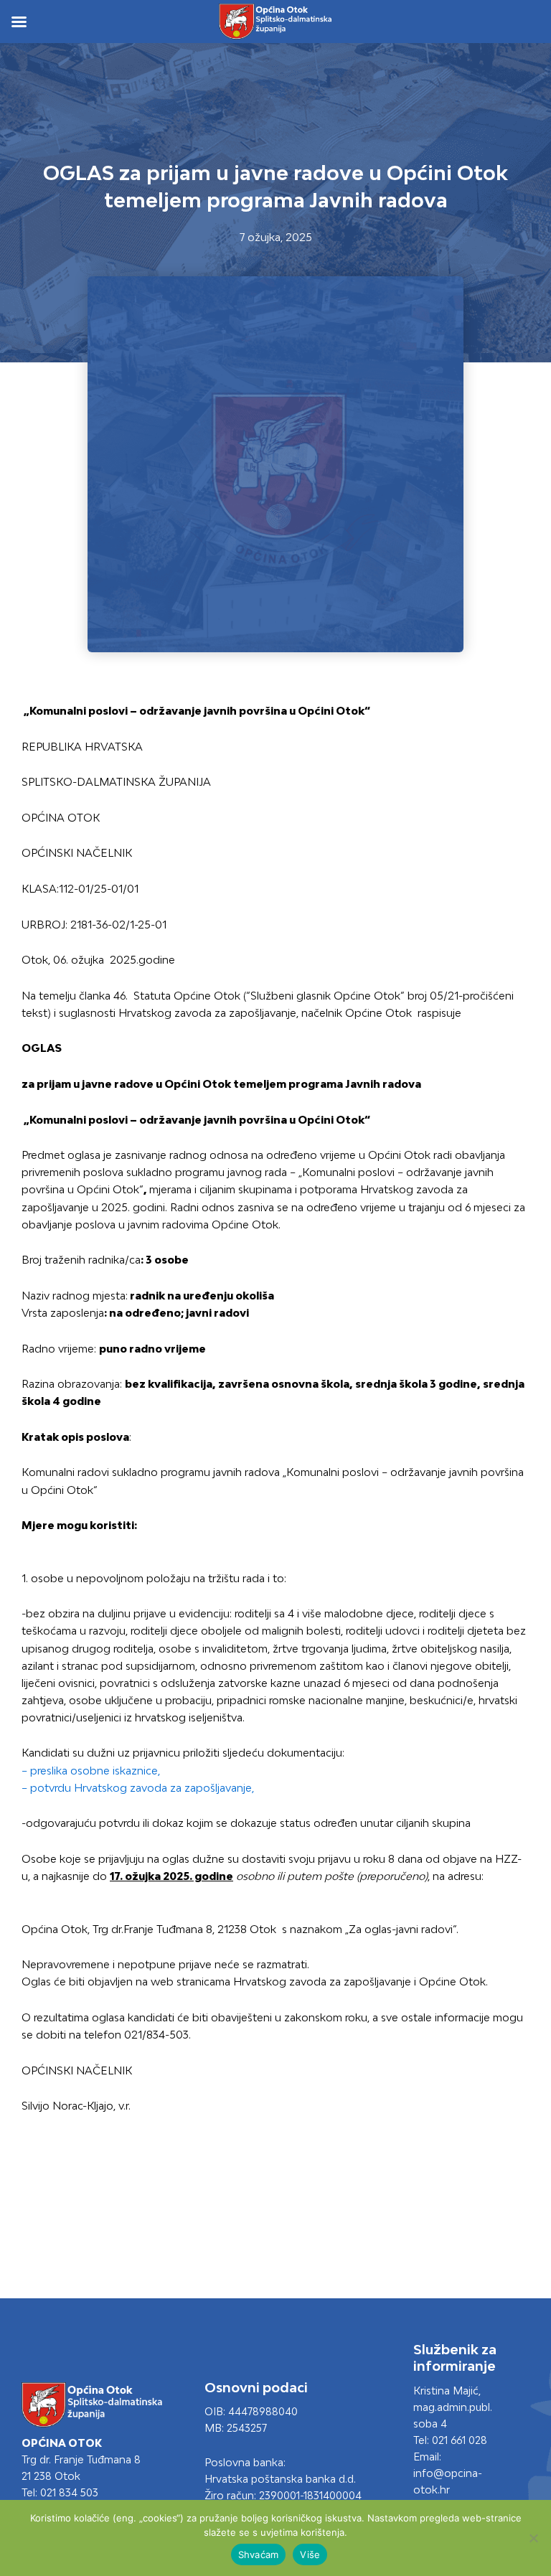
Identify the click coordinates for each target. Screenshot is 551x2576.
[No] (533, 2538)
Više (310, 2554)
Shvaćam (259, 2554)
